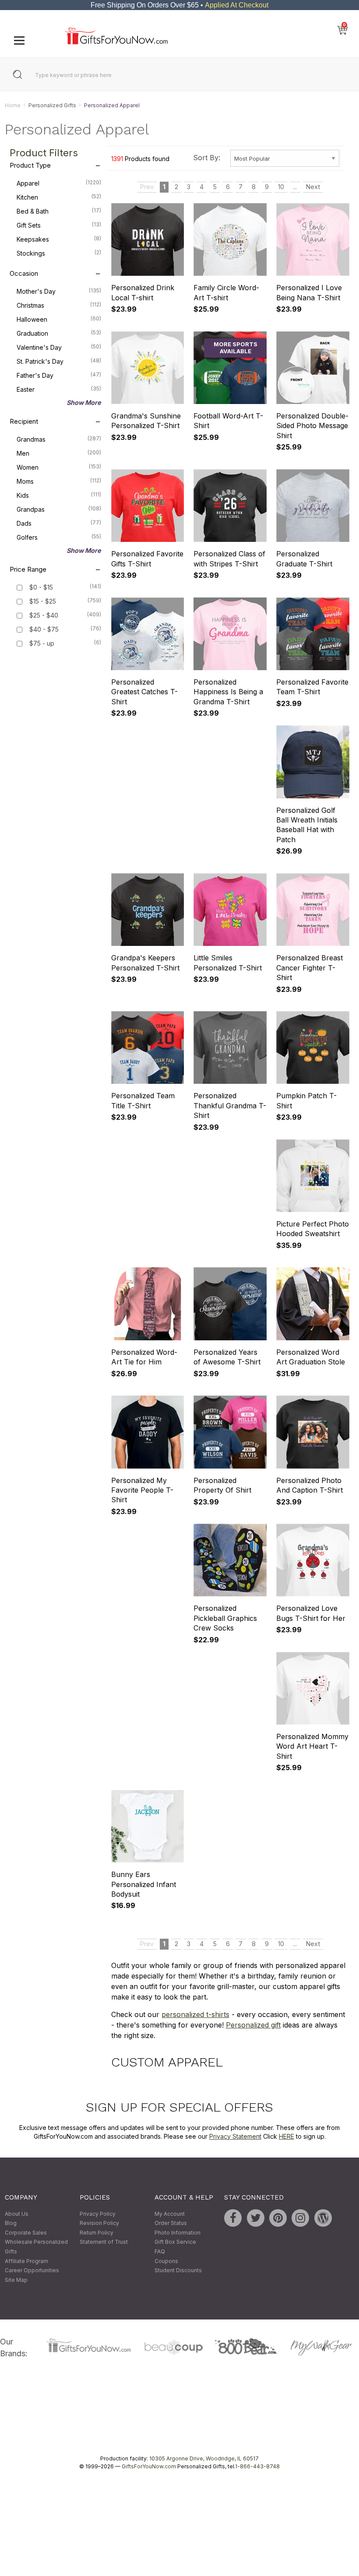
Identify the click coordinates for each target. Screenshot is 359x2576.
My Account (170, 2214)
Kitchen (59, 197)
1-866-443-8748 (257, 2467)
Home (13, 105)
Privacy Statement (235, 2136)
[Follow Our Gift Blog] (323, 2218)
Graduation (59, 334)
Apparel (59, 183)
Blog (11, 2223)
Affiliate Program (26, 2261)
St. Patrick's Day (59, 362)
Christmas (59, 306)
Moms (59, 481)
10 (281, 187)
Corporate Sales (26, 2233)
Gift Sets (59, 225)
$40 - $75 (44, 630)
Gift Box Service (175, 2242)
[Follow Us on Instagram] (300, 2218)
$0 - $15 (41, 588)
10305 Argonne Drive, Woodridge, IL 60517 (204, 2459)
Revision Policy (99, 2223)
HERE (287, 2136)
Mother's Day (59, 292)
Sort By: (207, 158)
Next (313, 187)
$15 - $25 (43, 602)
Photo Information (178, 2233)
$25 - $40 (44, 616)
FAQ (160, 2251)
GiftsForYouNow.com (149, 2467)
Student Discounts (178, 2271)
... (295, 187)
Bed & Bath (59, 211)
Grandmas (59, 439)
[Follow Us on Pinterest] (278, 2218)
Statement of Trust (104, 2242)
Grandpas (59, 510)
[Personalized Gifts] (116, 42)
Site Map (16, 2280)
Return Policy (97, 2233)
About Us (17, 2214)
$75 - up (42, 644)
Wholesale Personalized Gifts (36, 2247)
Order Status (171, 2223)
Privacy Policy (98, 2214)
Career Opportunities (32, 2271)
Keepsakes (59, 239)
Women (59, 467)
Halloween (59, 320)
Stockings (59, 253)
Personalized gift (253, 2025)
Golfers (59, 538)
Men (59, 453)
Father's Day (59, 376)
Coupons (166, 2261)
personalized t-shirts (195, 2014)
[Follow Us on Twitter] (256, 2218)
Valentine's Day (59, 348)
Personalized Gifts (52, 105)
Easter (59, 390)
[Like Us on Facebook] (233, 2218)
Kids (59, 496)
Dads (59, 524)
